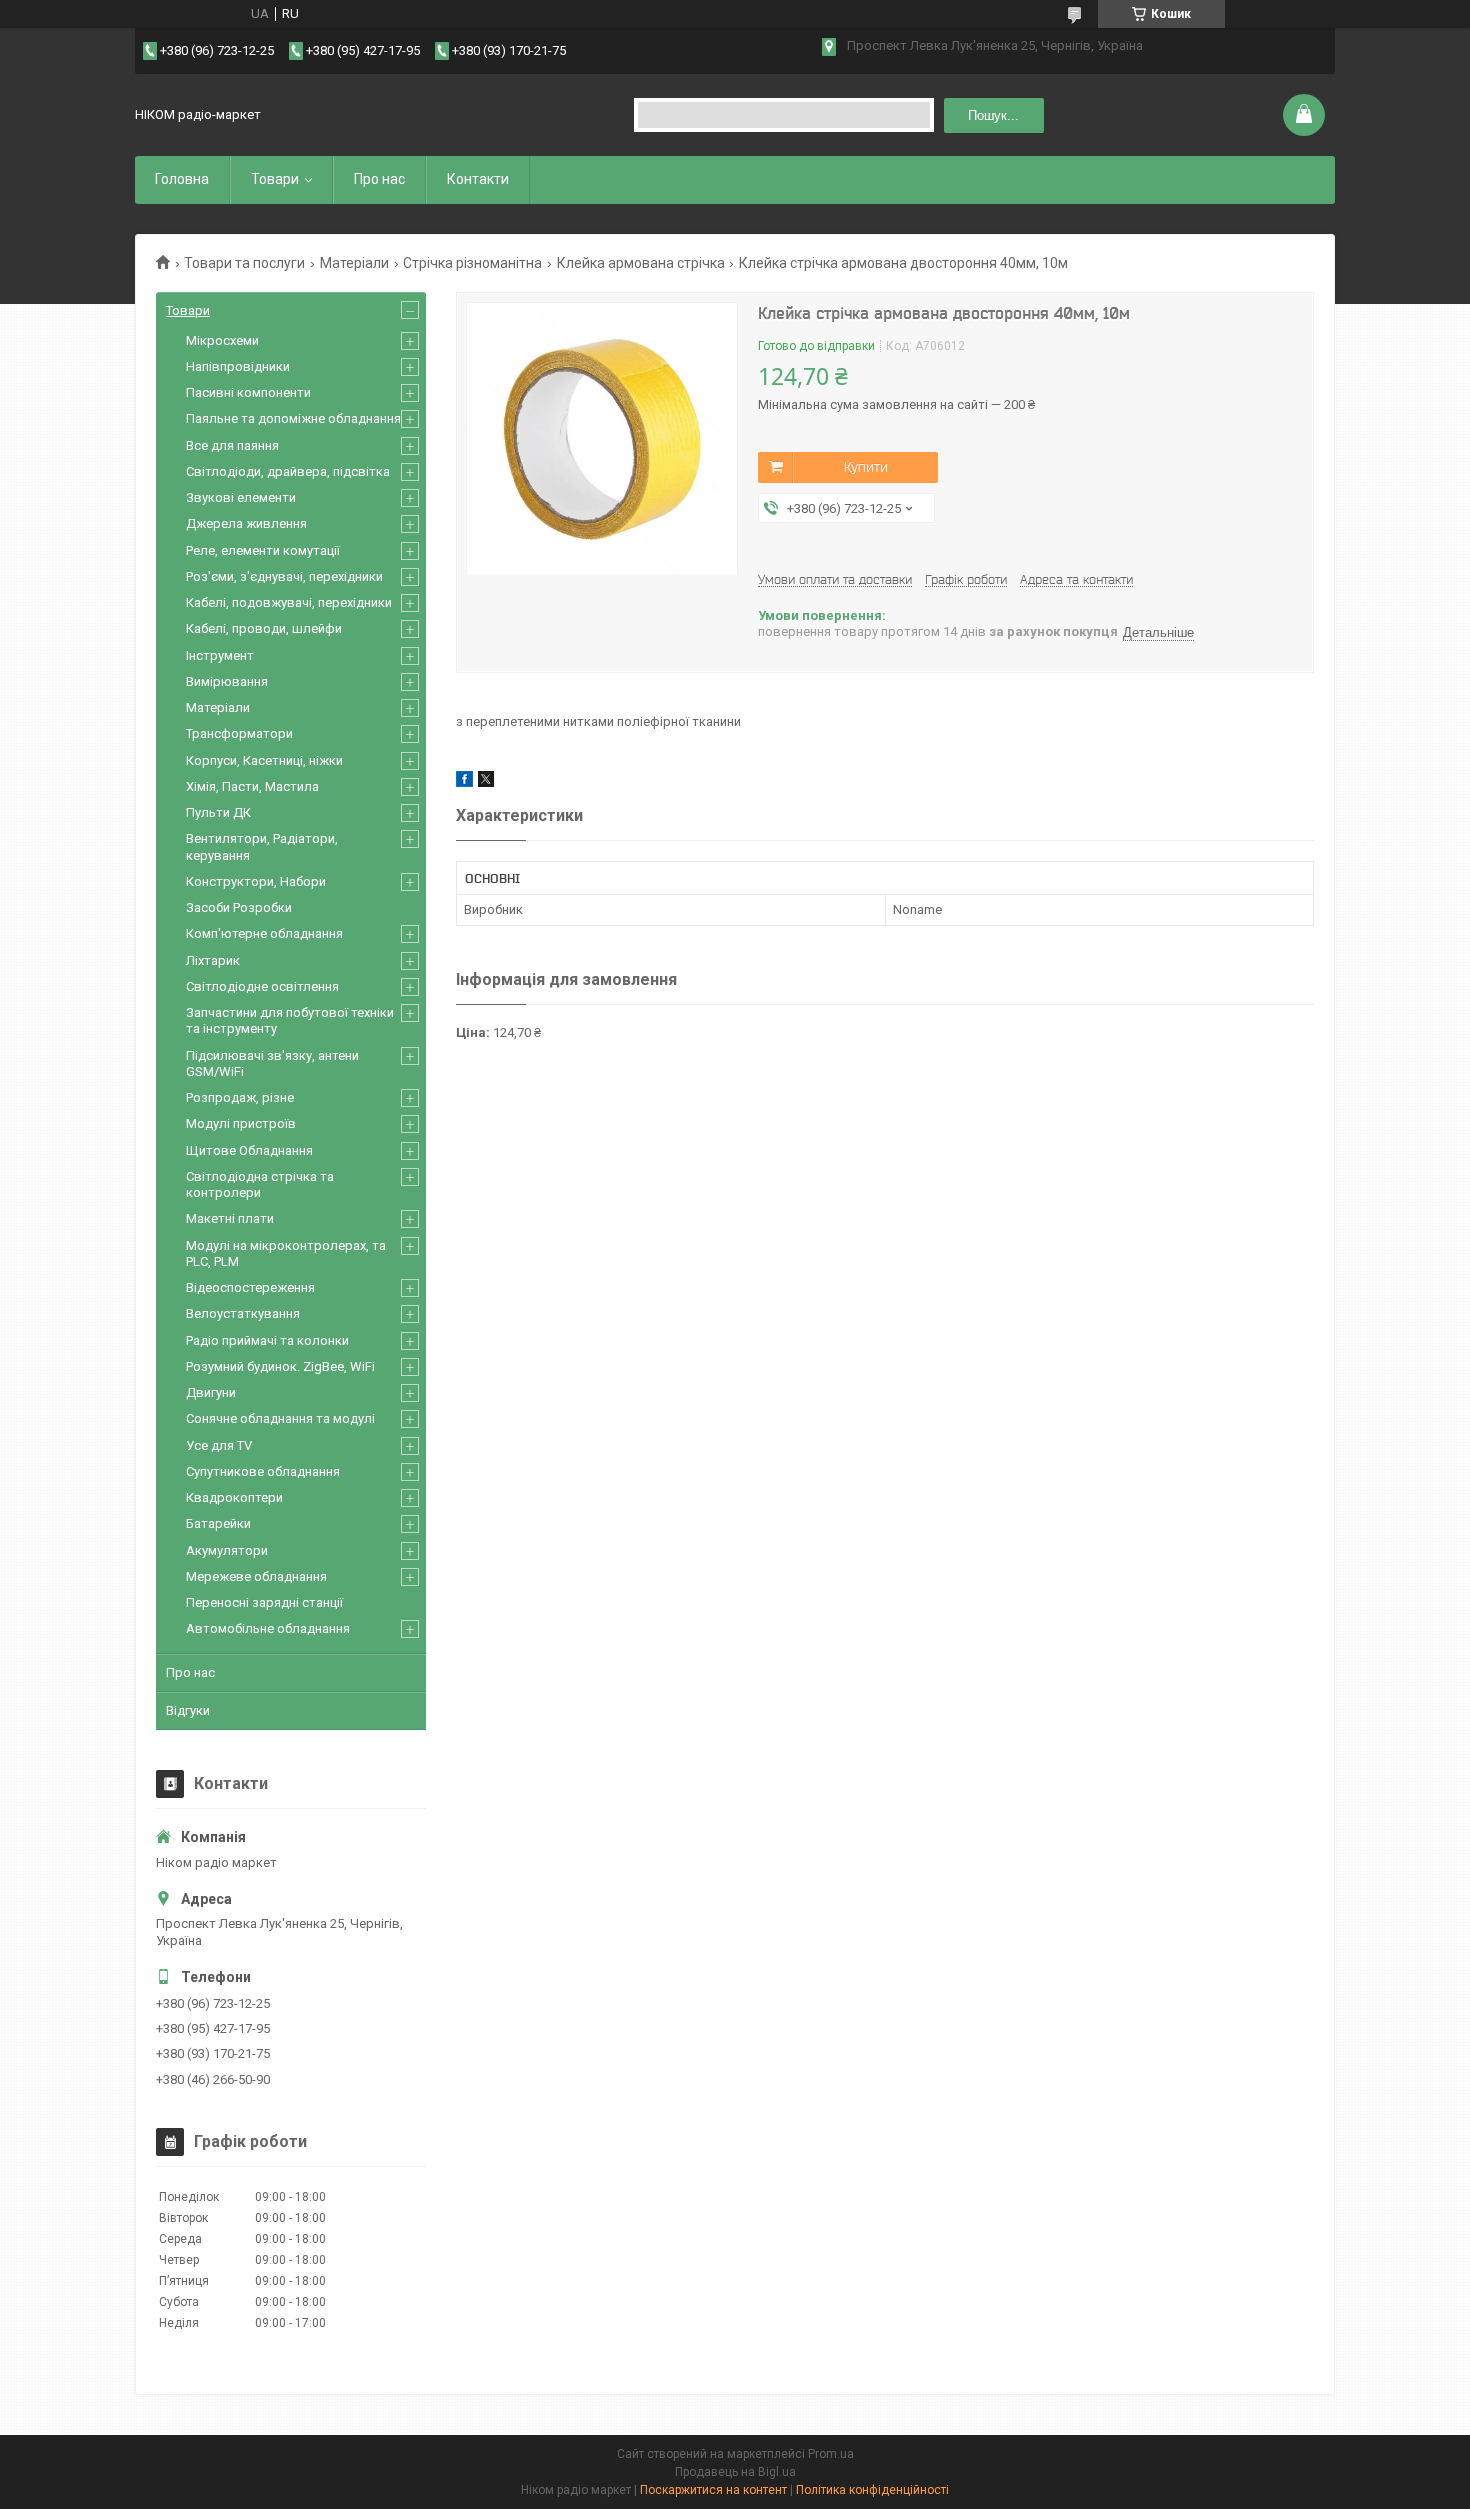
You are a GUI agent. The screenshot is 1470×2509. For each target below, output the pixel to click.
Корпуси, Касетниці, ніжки (264, 760)
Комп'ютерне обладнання (264, 933)
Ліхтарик (213, 960)
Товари (275, 179)
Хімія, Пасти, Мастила (252, 786)
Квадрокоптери (234, 1497)
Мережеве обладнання (256, 1576)
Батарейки (218, 1523)
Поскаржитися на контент (713, 2490)
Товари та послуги (244, 263)
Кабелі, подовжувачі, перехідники (289, 602)
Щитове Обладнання (249, 1150)
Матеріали (354, 263)
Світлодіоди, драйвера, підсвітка (288, 471)
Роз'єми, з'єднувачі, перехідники (284, 576)
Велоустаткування (243, 1313)
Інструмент (220, 655)
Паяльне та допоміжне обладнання (293, 418)
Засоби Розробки (239, 907)
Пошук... (993, 115)
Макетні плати (230, 1218)
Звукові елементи (241, 497)
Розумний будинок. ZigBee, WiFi (280, 1366)
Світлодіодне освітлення (262, 986)
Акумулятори (227, 1550)
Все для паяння (232, 445)
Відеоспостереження (250, 1287)
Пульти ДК (218, 812)
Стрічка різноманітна (472, 263)
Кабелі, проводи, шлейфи (264, 628)
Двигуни (211, 1392)
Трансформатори (239, 733)
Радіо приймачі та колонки (267, 1340)
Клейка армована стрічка (641, 263)
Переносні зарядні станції (264, 1602)
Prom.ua (831, 2454)
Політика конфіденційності (872, 2490)
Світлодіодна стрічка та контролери (260, 1184)
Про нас (379, 179)
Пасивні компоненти (248, 392)
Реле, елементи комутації (263, 550)
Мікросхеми (222, 340)
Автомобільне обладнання (268, 1628)
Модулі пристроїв (241, 1123)
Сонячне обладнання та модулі (280, 1418)
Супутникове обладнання (263, 1471)
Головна (182, 179)
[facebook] (464, 782)
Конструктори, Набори (256, 881)
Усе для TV (219, 1445)
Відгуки (188, 1710)
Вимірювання (227, 681)
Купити (866, 467)
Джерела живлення (246, 523)
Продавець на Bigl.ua (735, 2472)
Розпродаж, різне (240, 1097)
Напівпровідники (238, 366)
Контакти (478, 179)
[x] (486, 782)
